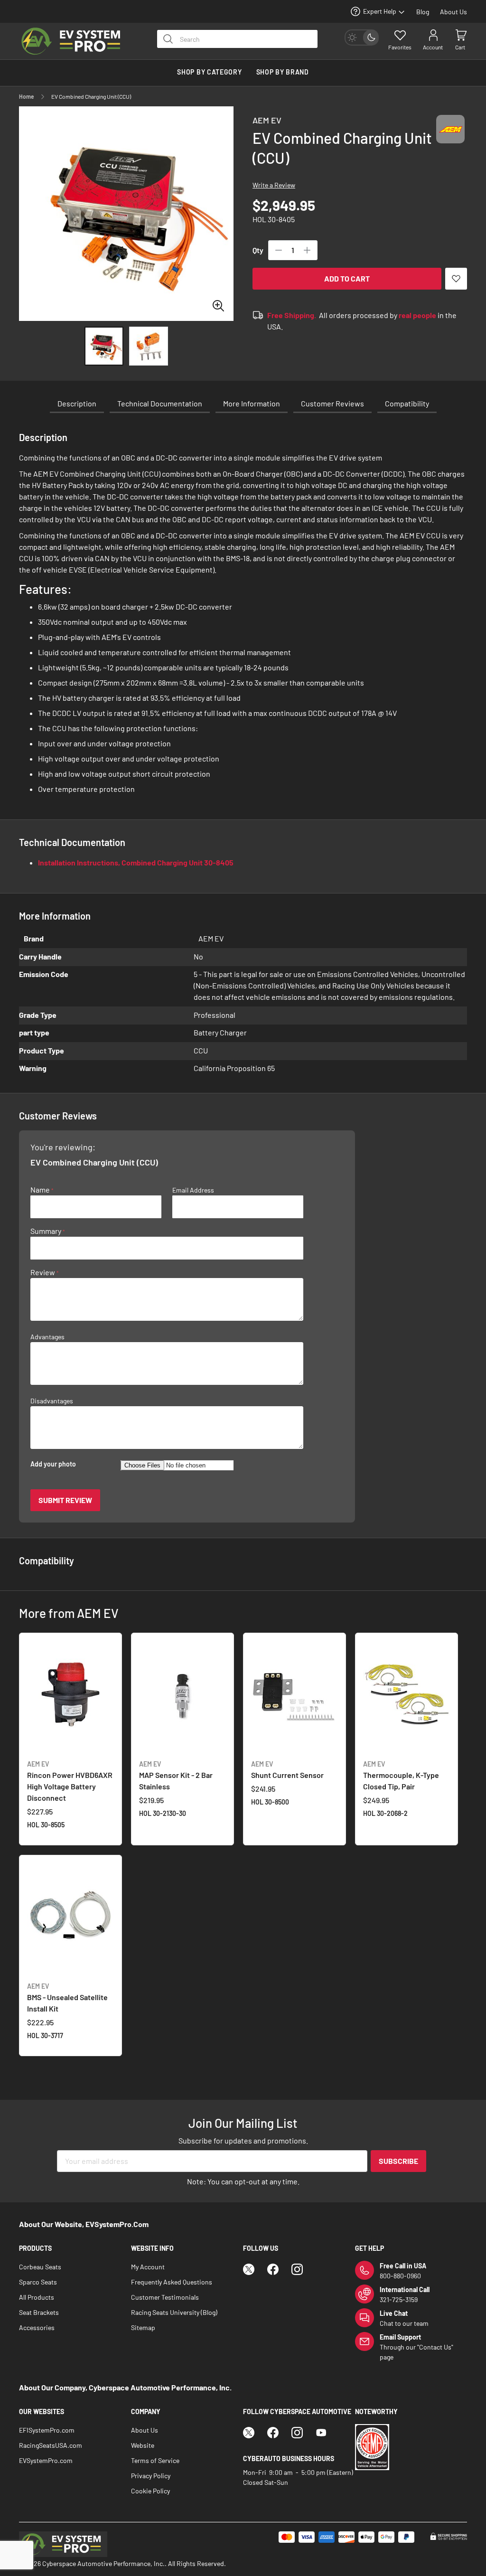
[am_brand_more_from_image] (70, 1696)
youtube (321, 2433)
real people (417, 315)
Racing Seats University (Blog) (174, 2312)
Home (27, 96)
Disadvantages (52, 1401)
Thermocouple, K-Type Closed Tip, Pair (401, 1775)
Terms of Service (155, 2460)
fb (273, 2269)
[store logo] (78, 41)
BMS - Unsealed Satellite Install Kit (67, 1998)
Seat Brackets (39, 2312)
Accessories (37, 2327)
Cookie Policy (150, 2491)
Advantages (47, 1337)
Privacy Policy (151, 2476)
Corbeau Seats (40, 2267)
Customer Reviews (332, 403)
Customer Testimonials (165, 2297)
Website (143, 2445)
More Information (252, 403)
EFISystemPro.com (47, 2430)
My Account (148, 2267)
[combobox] (237, 39)
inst (297, 2269)
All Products (37, 2297)
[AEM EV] (450, 138)
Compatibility (407, 403)
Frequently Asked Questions (172, 2282)
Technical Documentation (160, 403)
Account (433, 47)
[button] (149, 346)
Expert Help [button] (380, 11)
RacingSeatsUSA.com (51, 2445)
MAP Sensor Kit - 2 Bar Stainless (176, 1775)
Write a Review (274, 185)
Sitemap (143, 2327)
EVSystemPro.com (46, 2460)
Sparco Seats (38, 2282)
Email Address (193, 1190)
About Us (453, 12)
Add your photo (53, 1464)
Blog (423, 12)
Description (77, 403)
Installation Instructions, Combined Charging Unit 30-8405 (136, 862)
